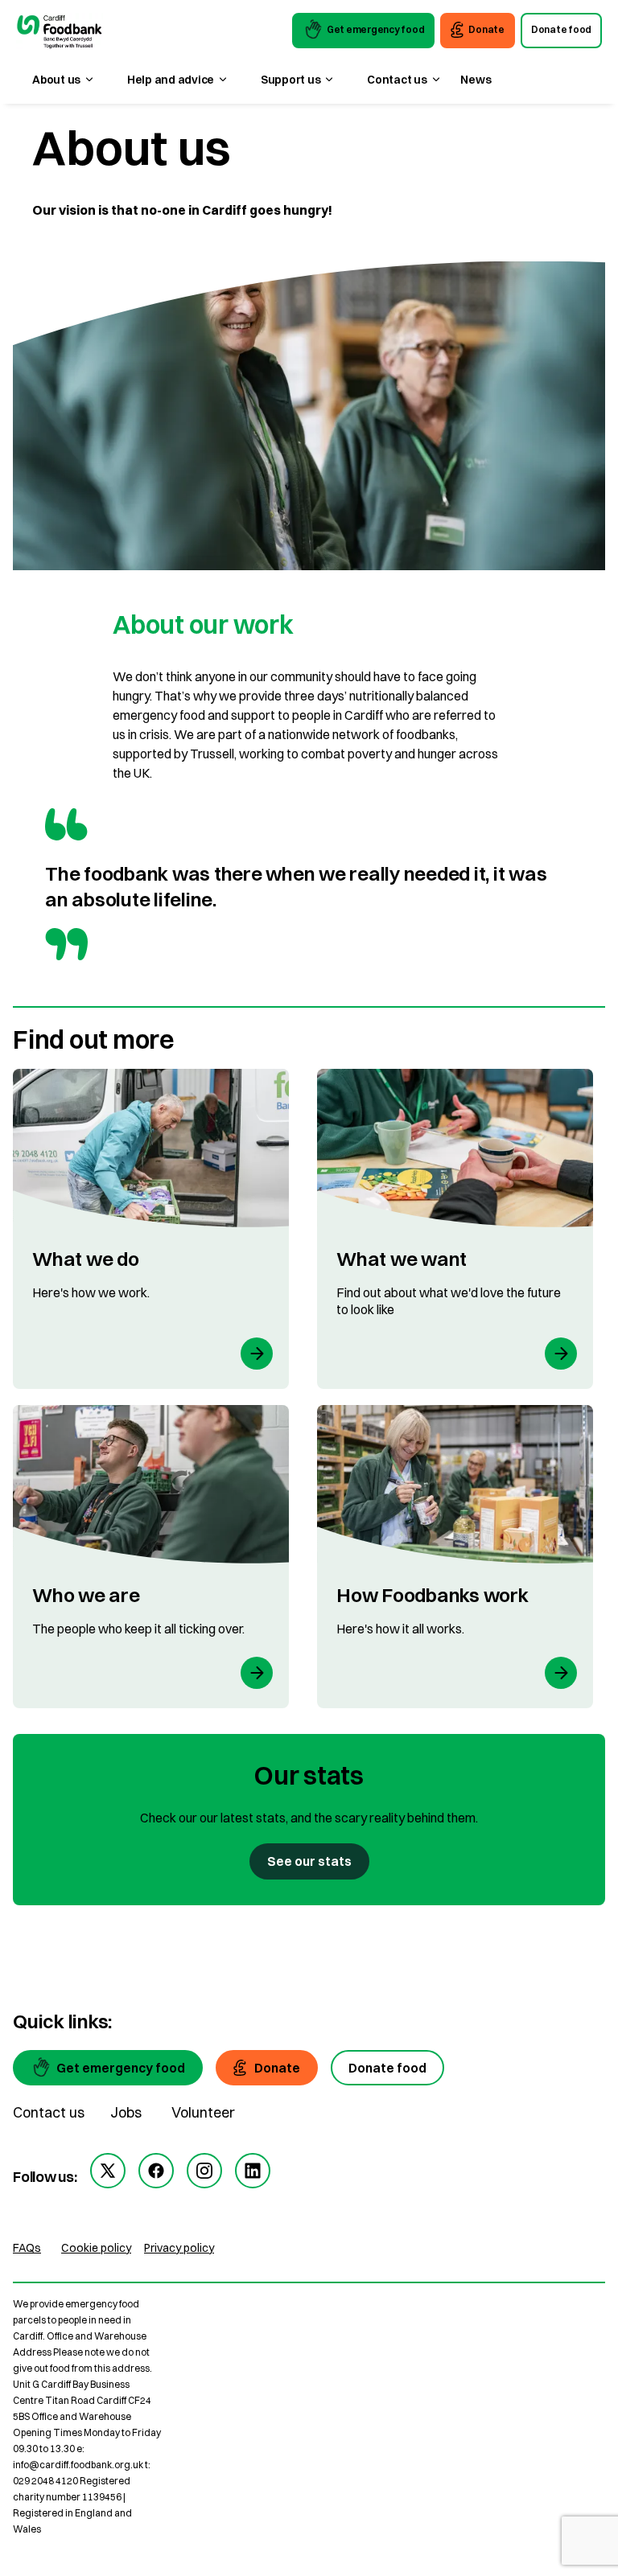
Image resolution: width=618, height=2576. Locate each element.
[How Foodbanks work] (455, 1557)
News (476, 80)
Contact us (49, 2112)
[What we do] (151, 1229)
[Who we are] (151, 1557)
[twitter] (108, 2171)
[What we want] (455, 1229)
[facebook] (156, 2171)
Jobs (126, 2112)
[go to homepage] (60, 33)
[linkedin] (253, 2171)
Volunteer (203, 2112)
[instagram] (204, 2171)
